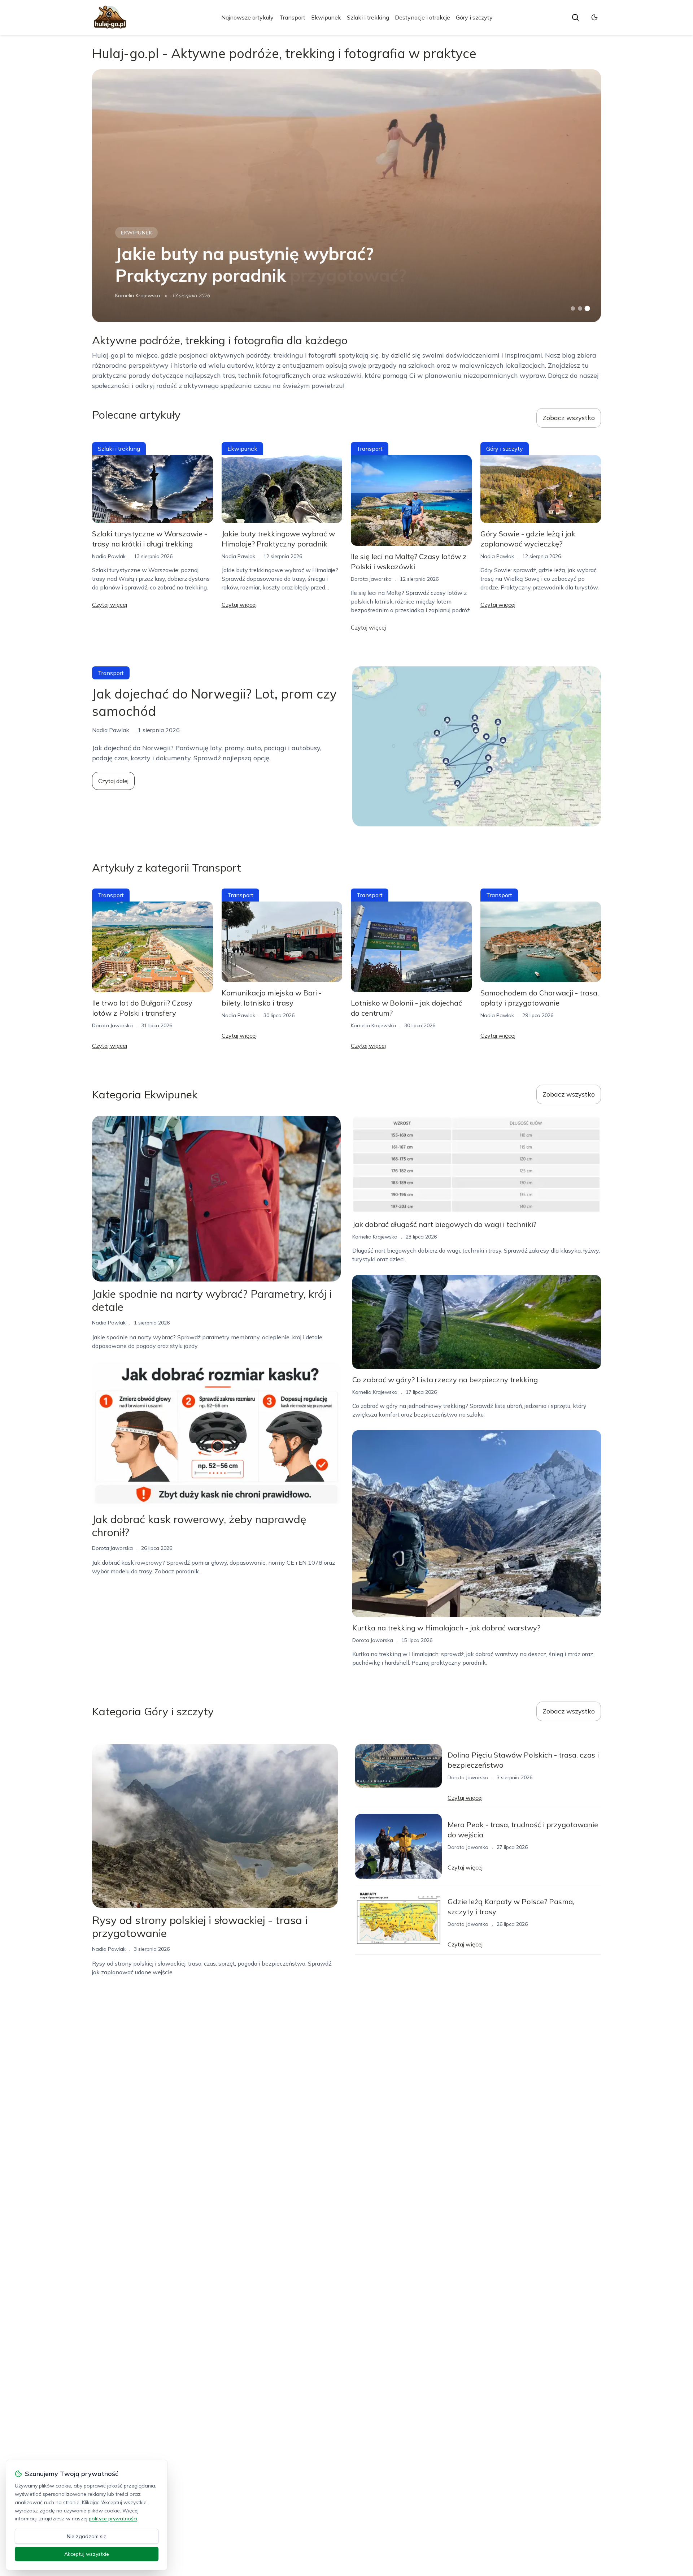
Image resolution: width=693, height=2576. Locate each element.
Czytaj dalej (113, 781)
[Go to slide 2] (580, 308)
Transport (292, 17)
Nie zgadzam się (87, 2536)
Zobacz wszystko (569, 418)
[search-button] (575, 17)
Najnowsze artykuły (247, 17)
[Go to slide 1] (573, 308)
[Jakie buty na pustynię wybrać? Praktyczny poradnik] (346, 196)
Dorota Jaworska (371, 579)
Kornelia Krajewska (138, 295)
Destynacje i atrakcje (422, 17)
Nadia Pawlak (109, 556)
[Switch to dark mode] (594, 17)
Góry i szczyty (474, 17)
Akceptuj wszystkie (87, 2554)
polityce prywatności (113, 2519)
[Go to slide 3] (587, 309)
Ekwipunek (326, 17)
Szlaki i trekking (368, 17)
